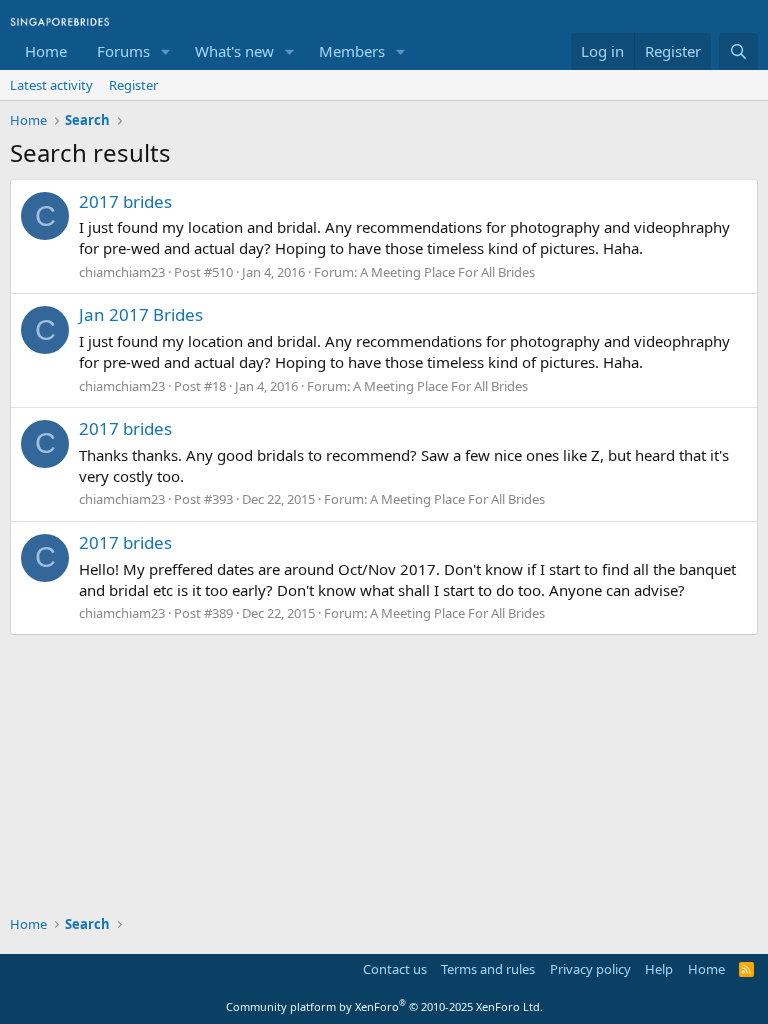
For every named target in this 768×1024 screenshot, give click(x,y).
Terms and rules (488, 969)
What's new (234, 51)
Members (352, 51)
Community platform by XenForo (384, 1006)
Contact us (395, 969)
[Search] (738, 51)
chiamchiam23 (122, 272)
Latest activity (51, 85)
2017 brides (125, 201)
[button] (166, 51)
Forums (123, 51)
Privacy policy (590, 969)
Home (46, 51)
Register (133, 85)
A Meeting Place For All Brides (447, 272)
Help (659, 969)
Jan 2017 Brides (141, 314)
